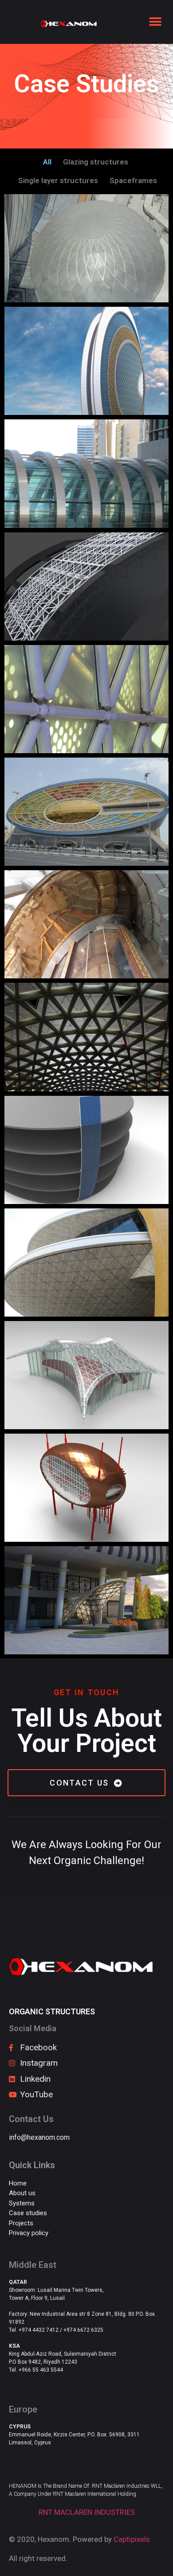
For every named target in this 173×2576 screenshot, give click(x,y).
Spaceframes (133, 180)
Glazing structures (96, 162)
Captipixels (132, 2539)
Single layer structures (58, 180)
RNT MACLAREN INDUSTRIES (87, 2512)
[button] (155, 22)
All (47, 162)
